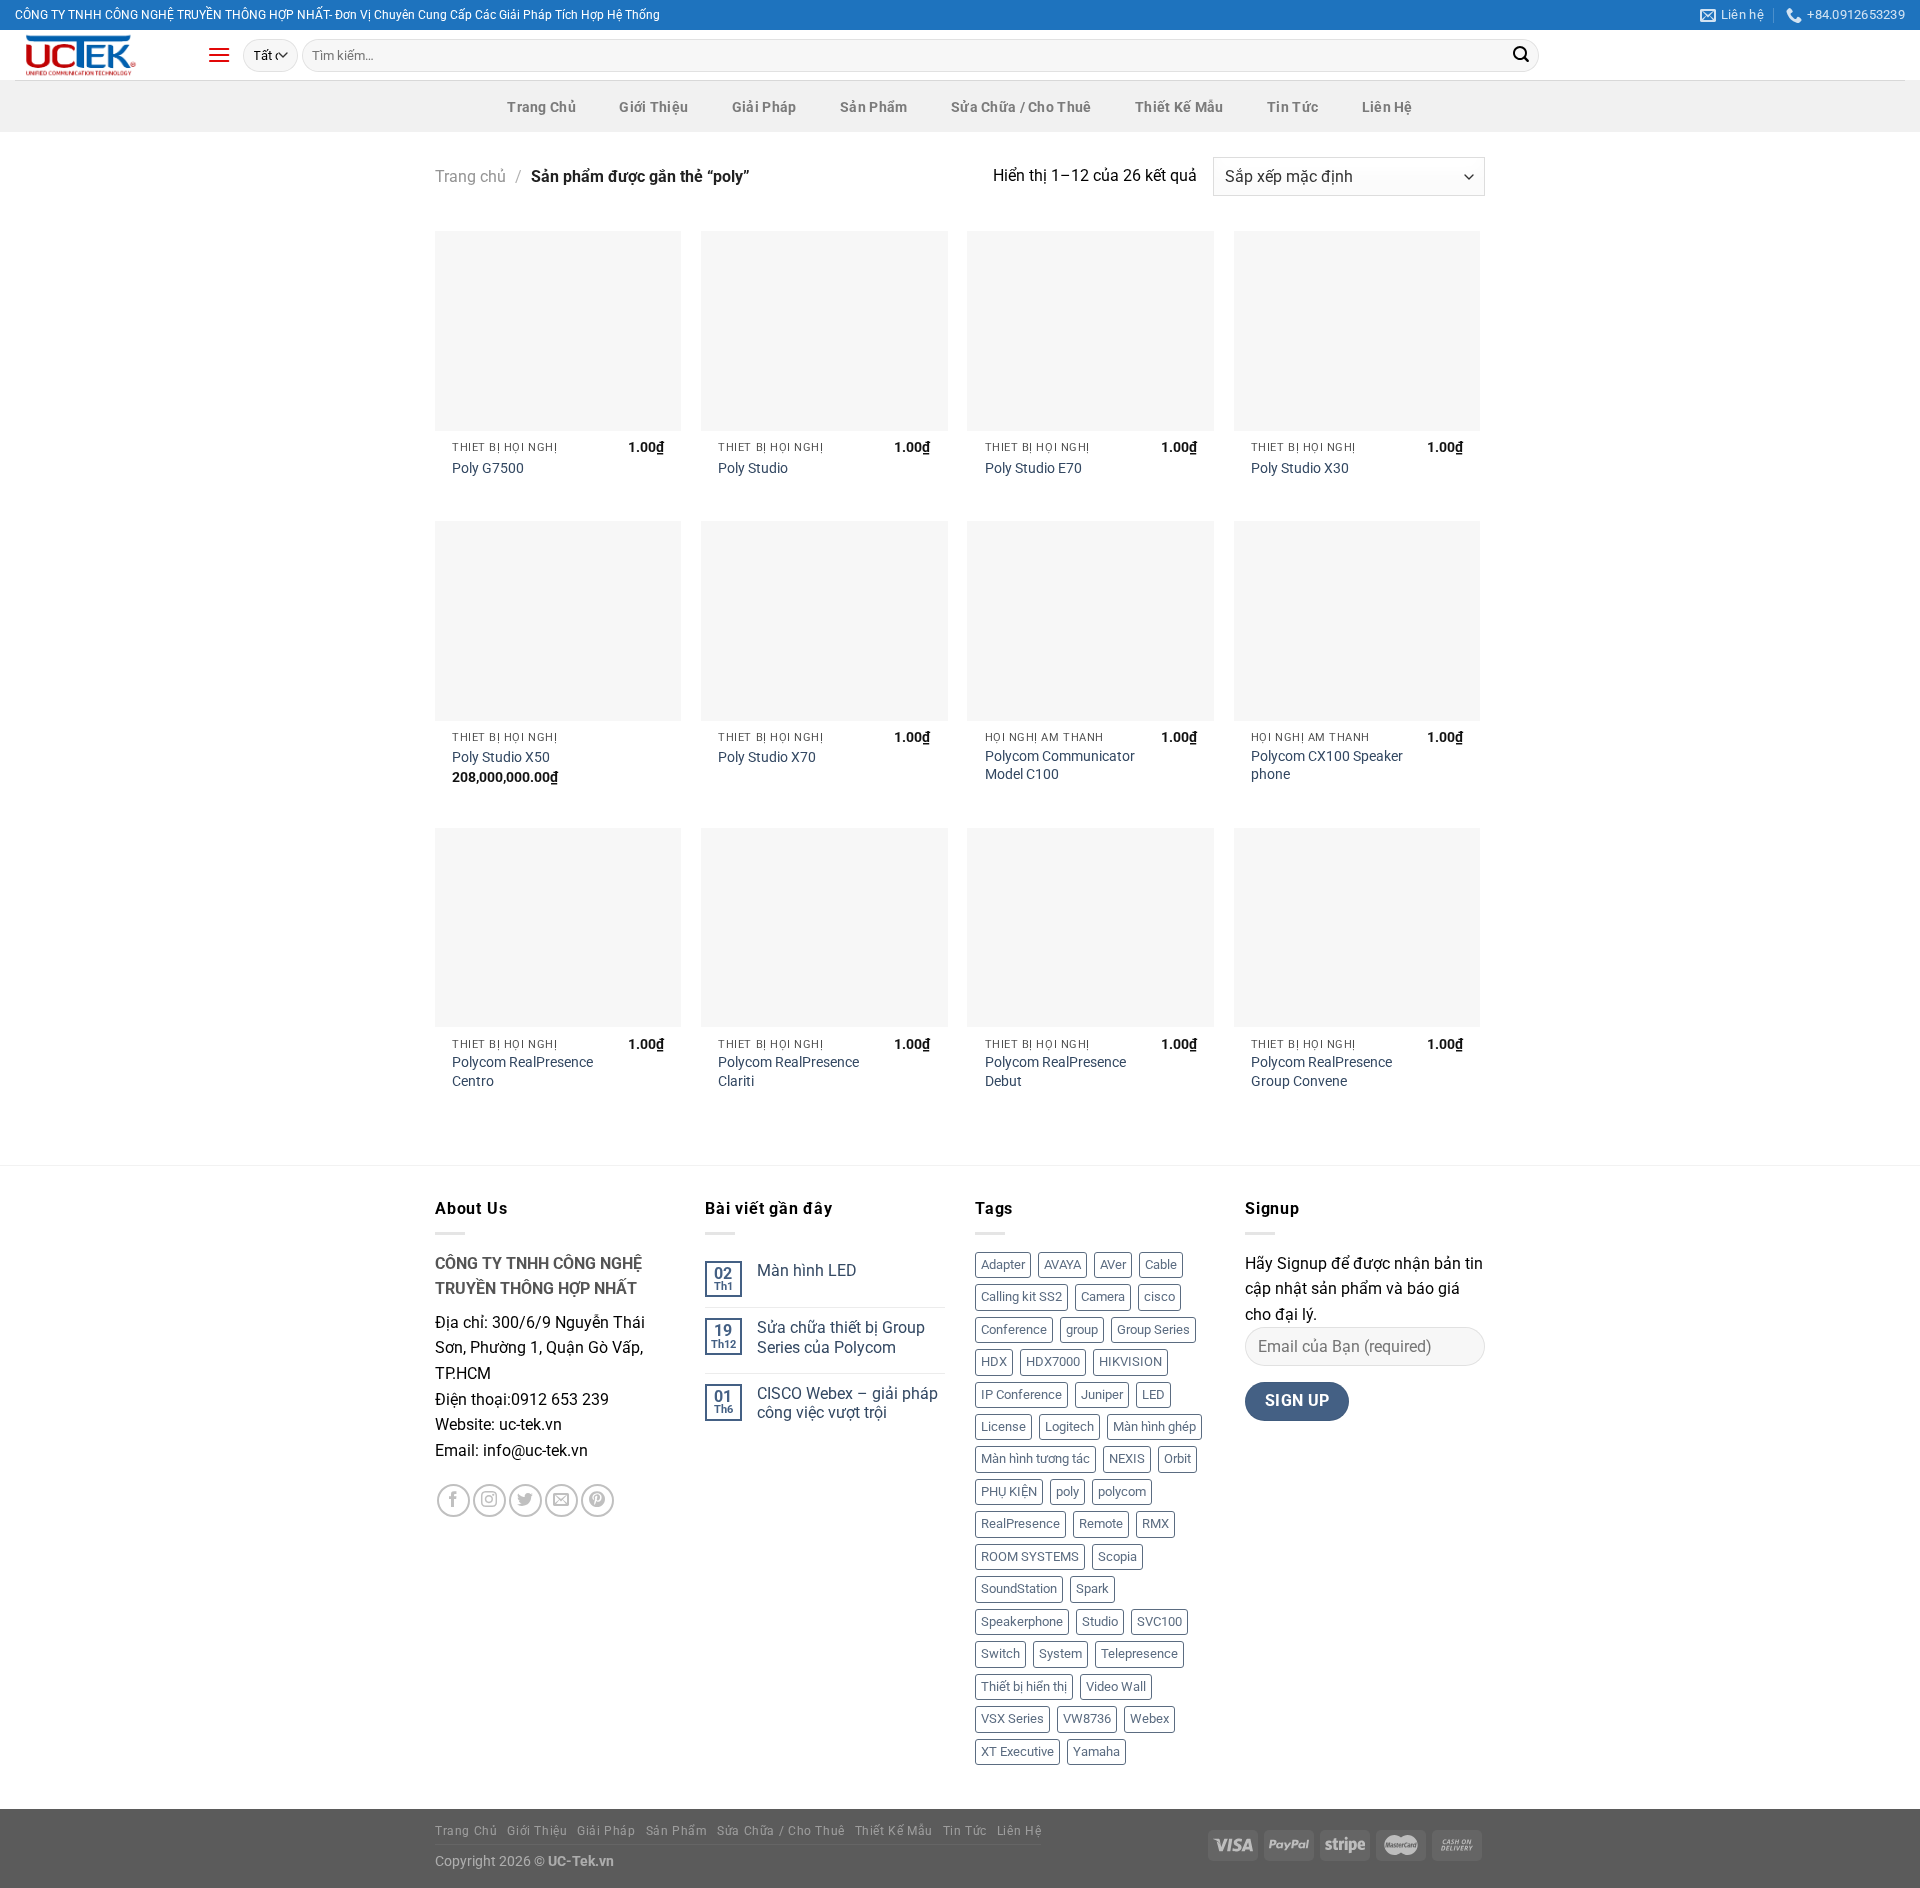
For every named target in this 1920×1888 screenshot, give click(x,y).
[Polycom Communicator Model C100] (1090, 621)
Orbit (1177, 1458)
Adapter (1003, 1264)
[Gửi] (1521, 56)
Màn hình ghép (1154, 1426)
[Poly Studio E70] (1090, 331)
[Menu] (219, 54)
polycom (1122, 1491)
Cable (1161, 1264)
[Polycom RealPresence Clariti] (824, 928)
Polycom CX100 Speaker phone (1327, 766)
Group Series (1153, 1329)
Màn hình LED (807, 1270)
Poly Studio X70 (767, 757)
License (1003, 1426)
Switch (1000, 1653)
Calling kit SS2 (1021, 1296)
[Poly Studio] (824, 331)
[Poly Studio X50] (558, 621)
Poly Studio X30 (1300, 468)
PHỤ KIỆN (1009, 1491)
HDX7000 (1053, 1361)
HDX (994, 1361)
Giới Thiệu (653, 107)
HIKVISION (1130, 1361)
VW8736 (1087, 1718)
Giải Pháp (764, 107)
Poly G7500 (488, 468)
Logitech (1069, 1426)
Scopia (1117, 1556)
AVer (1113, 1264)
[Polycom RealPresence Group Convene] (1357, 928)
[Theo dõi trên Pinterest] (597, 1500)
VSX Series (1012, 1718)
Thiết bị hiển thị (1024, 1686)
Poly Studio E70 (1033, 468)
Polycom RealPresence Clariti (788, 1072)
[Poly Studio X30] (1357, 331)
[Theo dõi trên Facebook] (453, 1500)
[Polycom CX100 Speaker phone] (1357, 621)
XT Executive (1017, 1751)
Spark (1092, 1588)
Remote (1101, 1523)
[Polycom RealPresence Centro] (558, 928)
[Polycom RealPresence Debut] (1090, 928)
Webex (1149, 1718)
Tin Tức (1292, 107)
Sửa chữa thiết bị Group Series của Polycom (841, 1337)
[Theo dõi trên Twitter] (525, 1500)
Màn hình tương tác (1035, 1458)
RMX (1155, 1523)
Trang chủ (470, 176)
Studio (1100, 1621)
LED (1153, 1394)
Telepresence (1139, 1653)
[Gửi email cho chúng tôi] (561, 1500)
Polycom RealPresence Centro (522, 1072)
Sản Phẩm (873, 107)
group (1082, 1329)
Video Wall (1116, 1686)
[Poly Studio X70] (824, 621)
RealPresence (1020, 1523)
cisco (1159, 1296)
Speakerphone (1022, 1621)
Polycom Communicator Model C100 (1060, 766)
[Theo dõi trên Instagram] (489, 1500)
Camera (1103, 1296)
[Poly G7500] (558, 331)
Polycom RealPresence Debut (1055, 1072)
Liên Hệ (1387, 107)
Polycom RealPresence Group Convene (1321, 1072)
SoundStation (1019, 1588)
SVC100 (1159, 1621)
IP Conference (1021, 1394)
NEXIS (1127, 1458)
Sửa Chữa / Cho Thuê (1021, 107)
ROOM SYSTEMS (1030, 1556)
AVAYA (1062, 1264)
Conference (1014, 1329)
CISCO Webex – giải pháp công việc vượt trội (847, 1403)
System (1060, 1653)
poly (1067, 1491)
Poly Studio (753, 468)
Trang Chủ (541, 107)
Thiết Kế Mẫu (1179, 107)
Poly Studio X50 (501, 757)
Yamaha (1096, 1751)
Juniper (1102, 1394)
